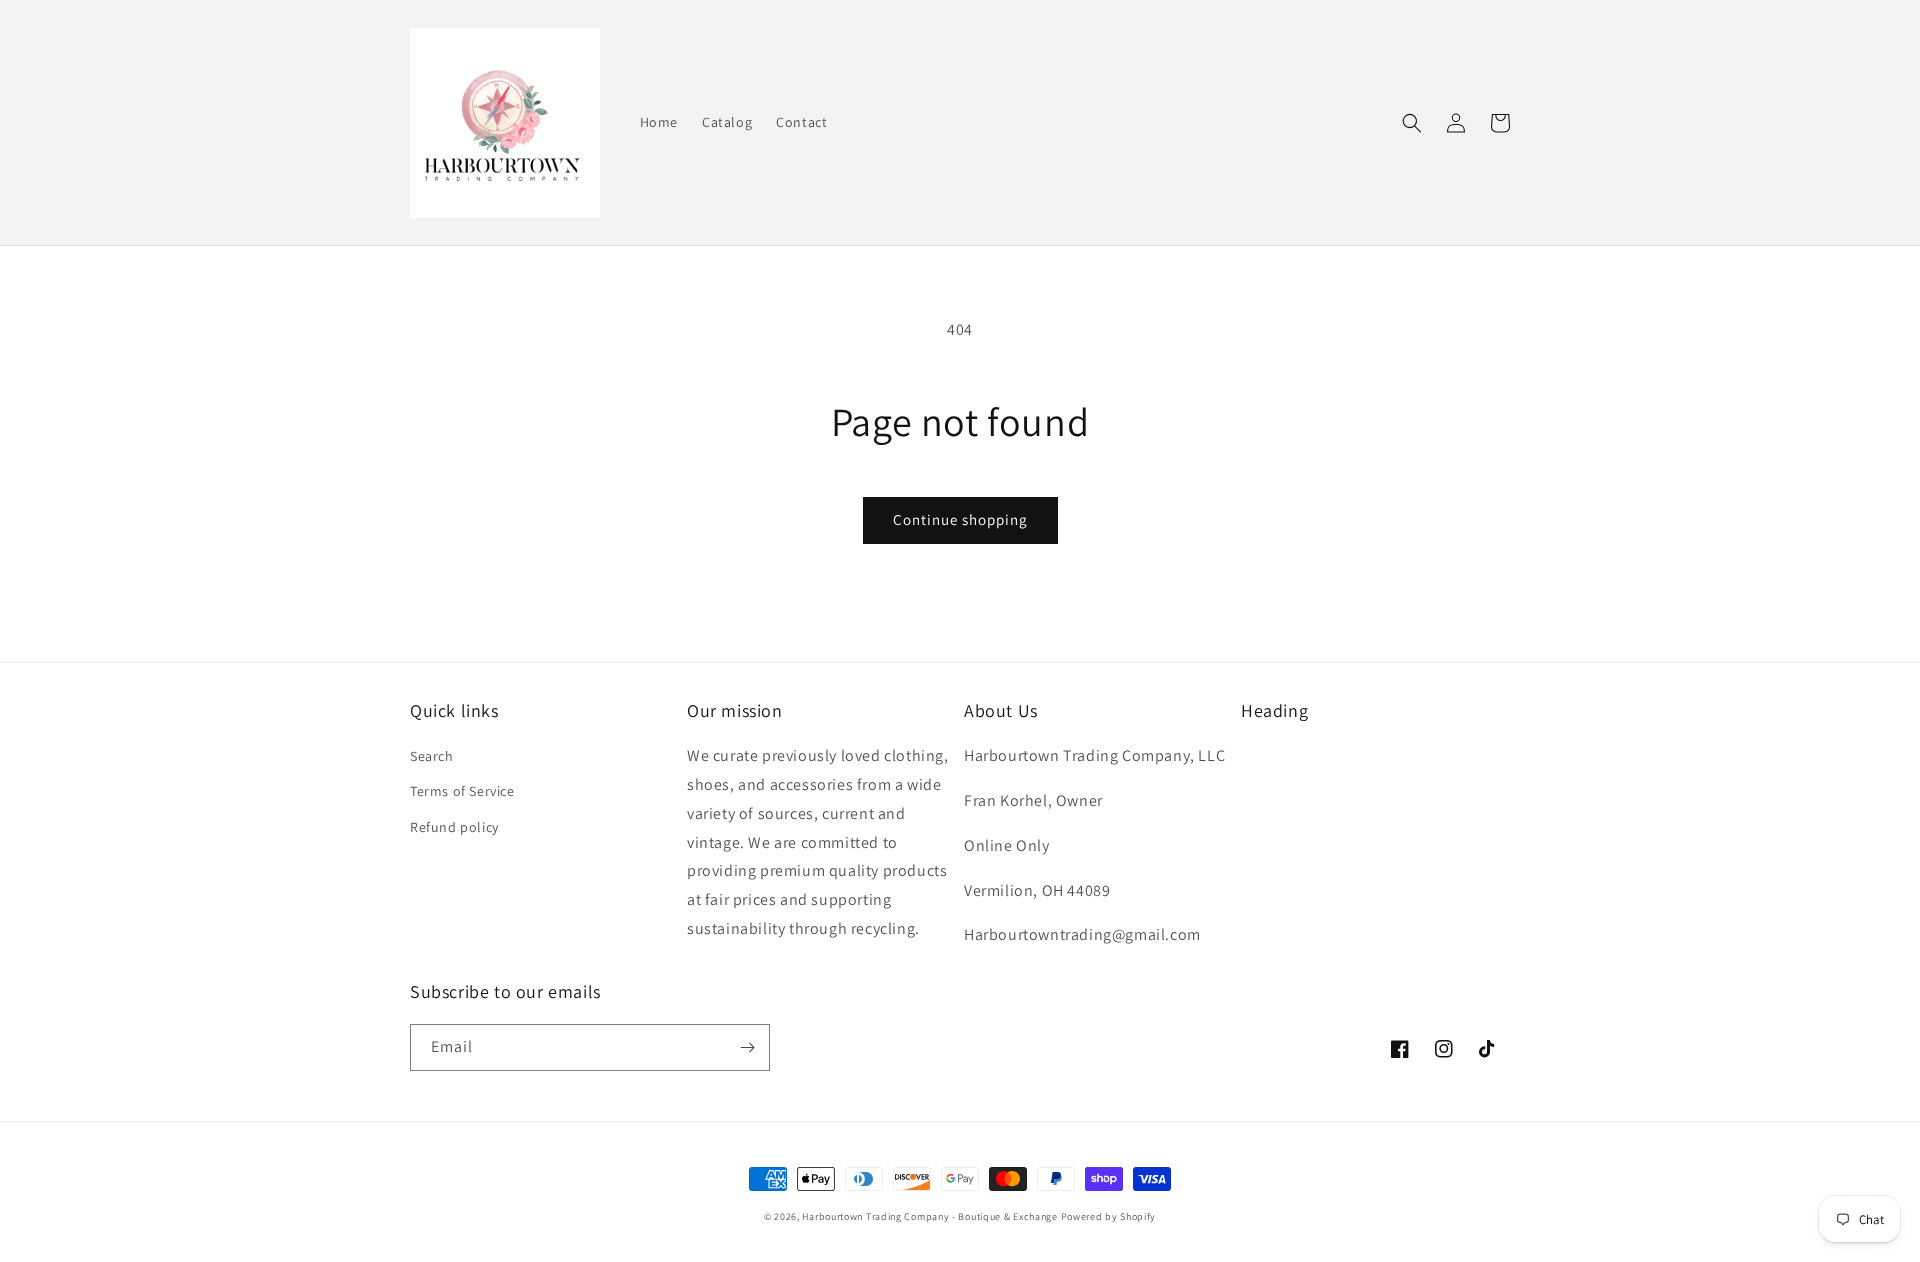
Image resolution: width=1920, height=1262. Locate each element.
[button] (1412, 123)
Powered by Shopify (1109, 1216)
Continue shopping (960, 519)
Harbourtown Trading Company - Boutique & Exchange (929, 1216)
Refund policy (454, 827)
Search (432, 756)
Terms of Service (462, 791)
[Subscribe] (747, 1047)
